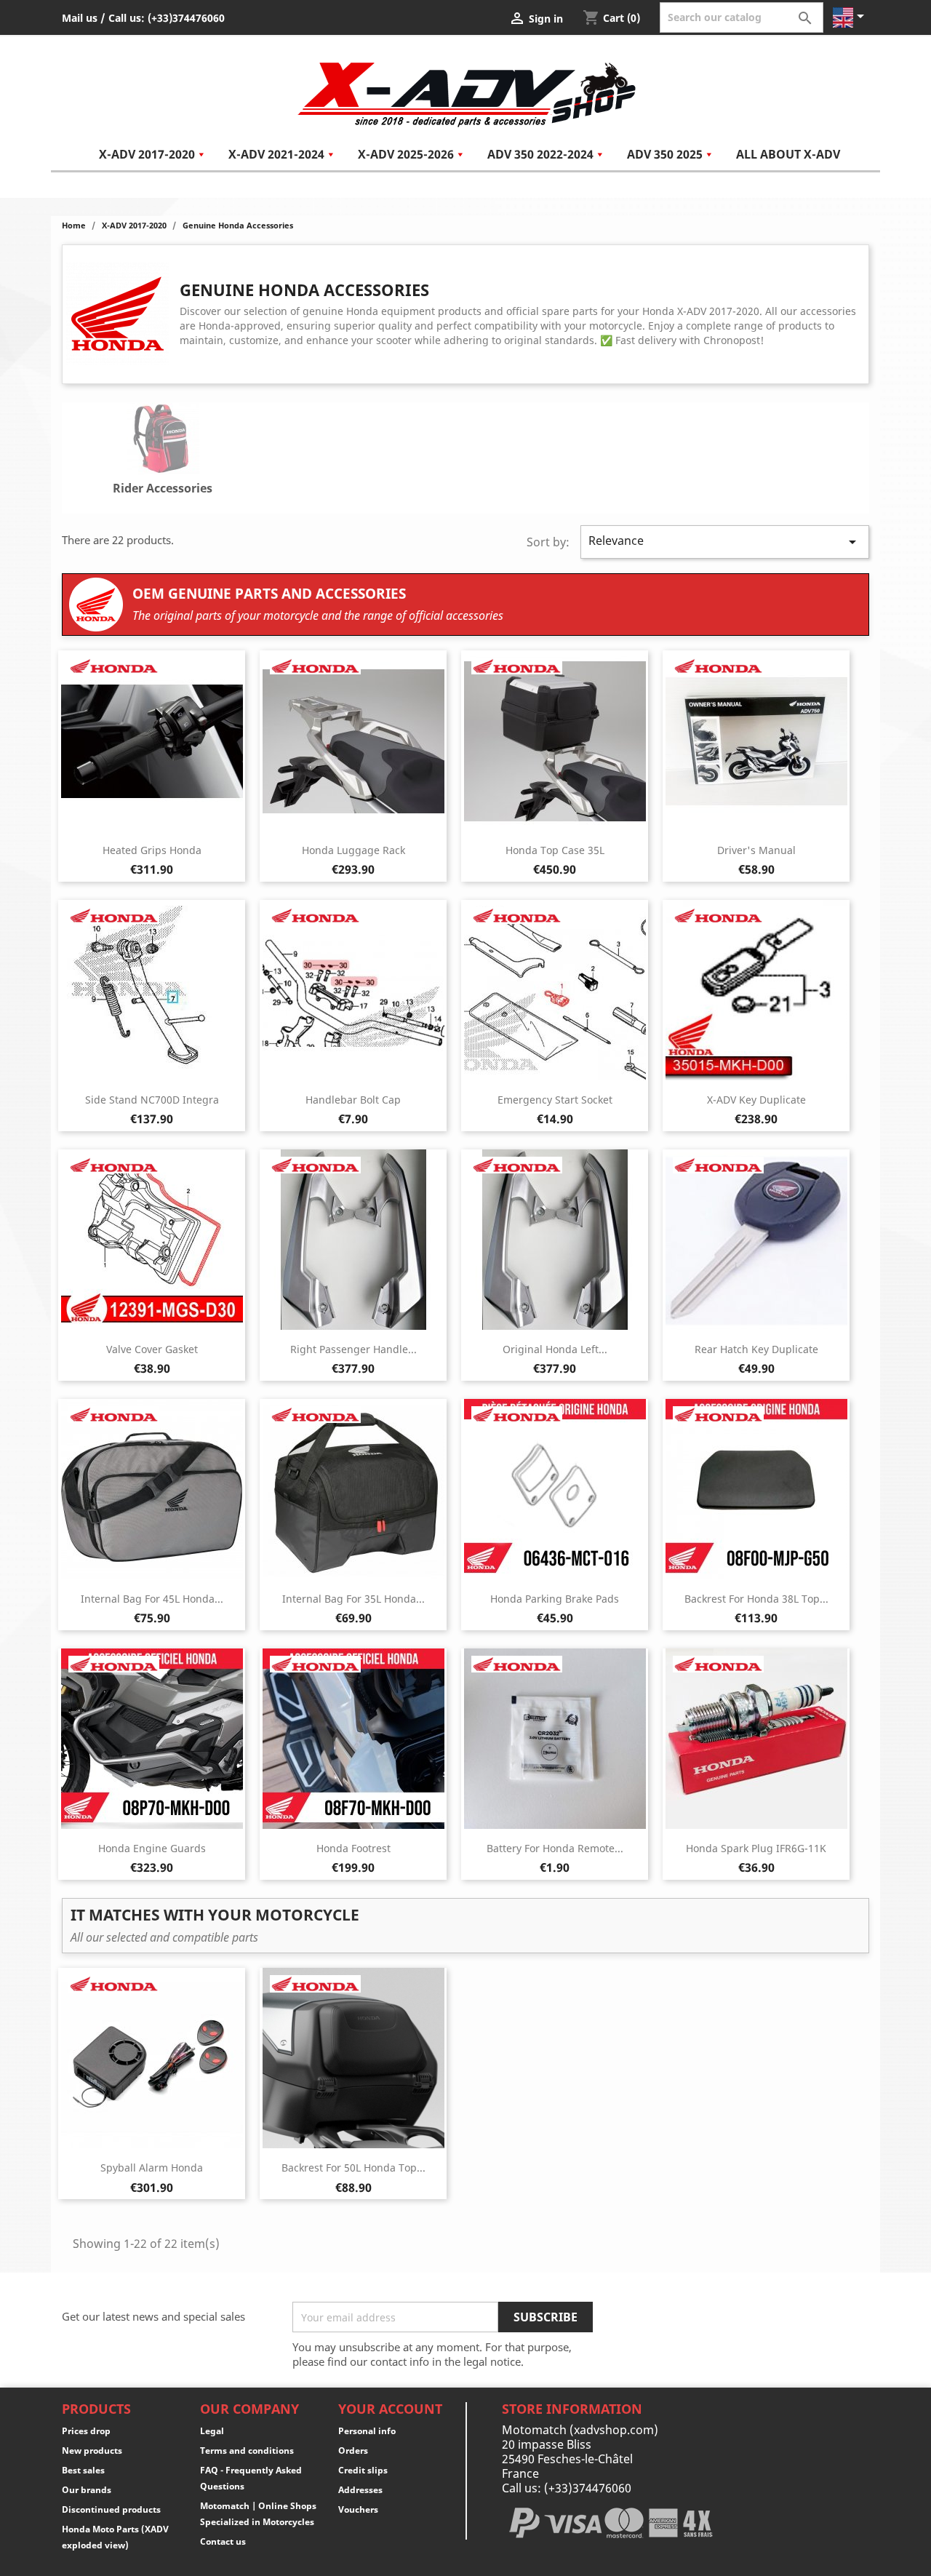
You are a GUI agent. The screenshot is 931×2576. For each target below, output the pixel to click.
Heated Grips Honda (152, 850)
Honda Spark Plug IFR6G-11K (756, 1848)
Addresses (360, 2490)
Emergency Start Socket (555, 1100)
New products (92, 2451)
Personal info (367, 2431)
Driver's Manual (756, 850)
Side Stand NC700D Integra (152, 1100)
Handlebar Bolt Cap (353, 1100)
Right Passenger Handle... (353, 1349)
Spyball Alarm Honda (152, 2168)
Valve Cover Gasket (152, 1349)
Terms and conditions (247, 2451)
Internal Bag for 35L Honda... (353, 1599)
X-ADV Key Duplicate (756, 1100)
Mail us (80, 18)
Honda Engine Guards (152, 1848)
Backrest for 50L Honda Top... (353, 2168)
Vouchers (358, 2509)
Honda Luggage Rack (353, 850)
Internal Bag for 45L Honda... (152, 1599)
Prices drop (86, 2431)
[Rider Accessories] (163, 441)
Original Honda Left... (555, 1349)
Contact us (223, 2541)
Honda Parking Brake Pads (555, 1599)
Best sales (83, 2470)
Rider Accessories (163, 488)
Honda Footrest (353, 1848)
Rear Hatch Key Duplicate (756, 1349)
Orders (353, 2451)
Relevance (725, 542)
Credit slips (363, 2470)
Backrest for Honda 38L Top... (756, 1599)
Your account (390, 2409)
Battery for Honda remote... (555, 1848)
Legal (212, 2431)
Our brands (87, 2490)
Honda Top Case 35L (555, 850)
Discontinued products (111, 2509)
